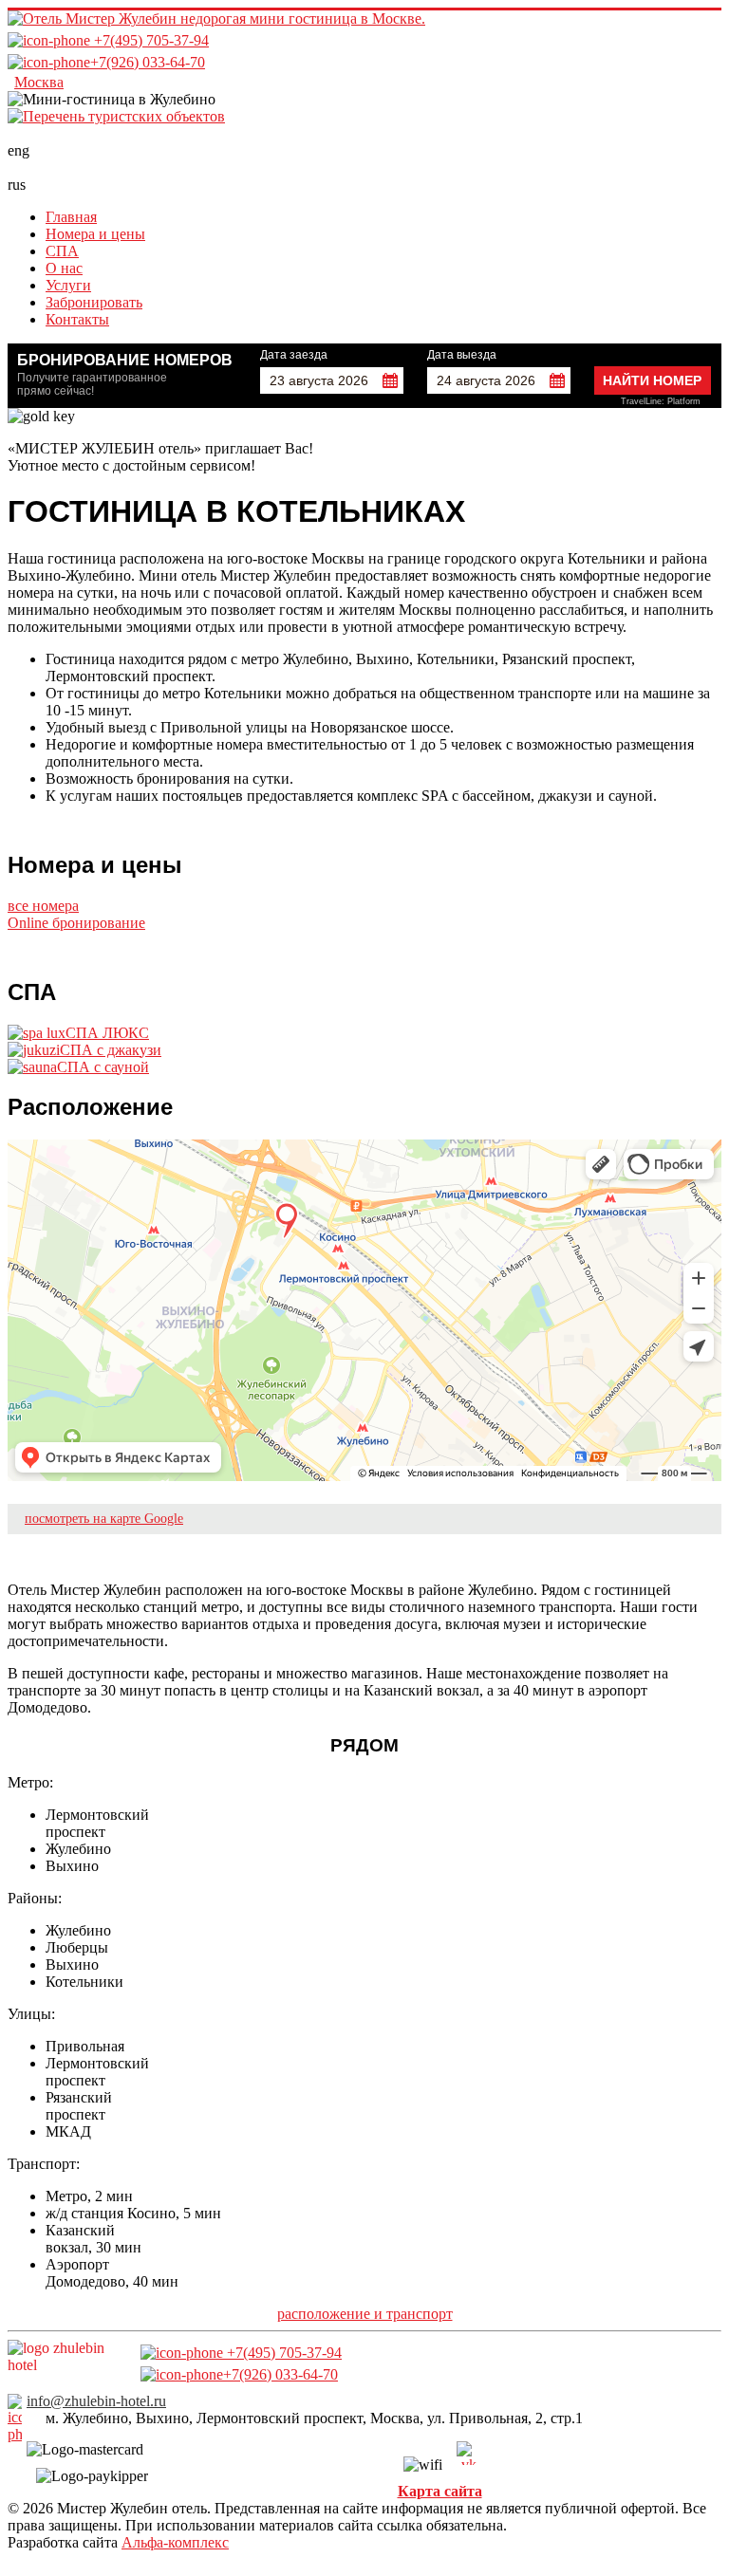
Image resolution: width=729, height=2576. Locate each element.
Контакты (77, 319)
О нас (64, 268)
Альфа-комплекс (175, 2542)
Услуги (68, 285)
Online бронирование (76, 923)
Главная (71, 217)
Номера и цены (95, 234)
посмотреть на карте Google (104, 1519)
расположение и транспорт (365, 2314)
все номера (43, 906)
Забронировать (94, 302)
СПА (62, 251)
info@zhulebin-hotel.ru (96, 2401)
